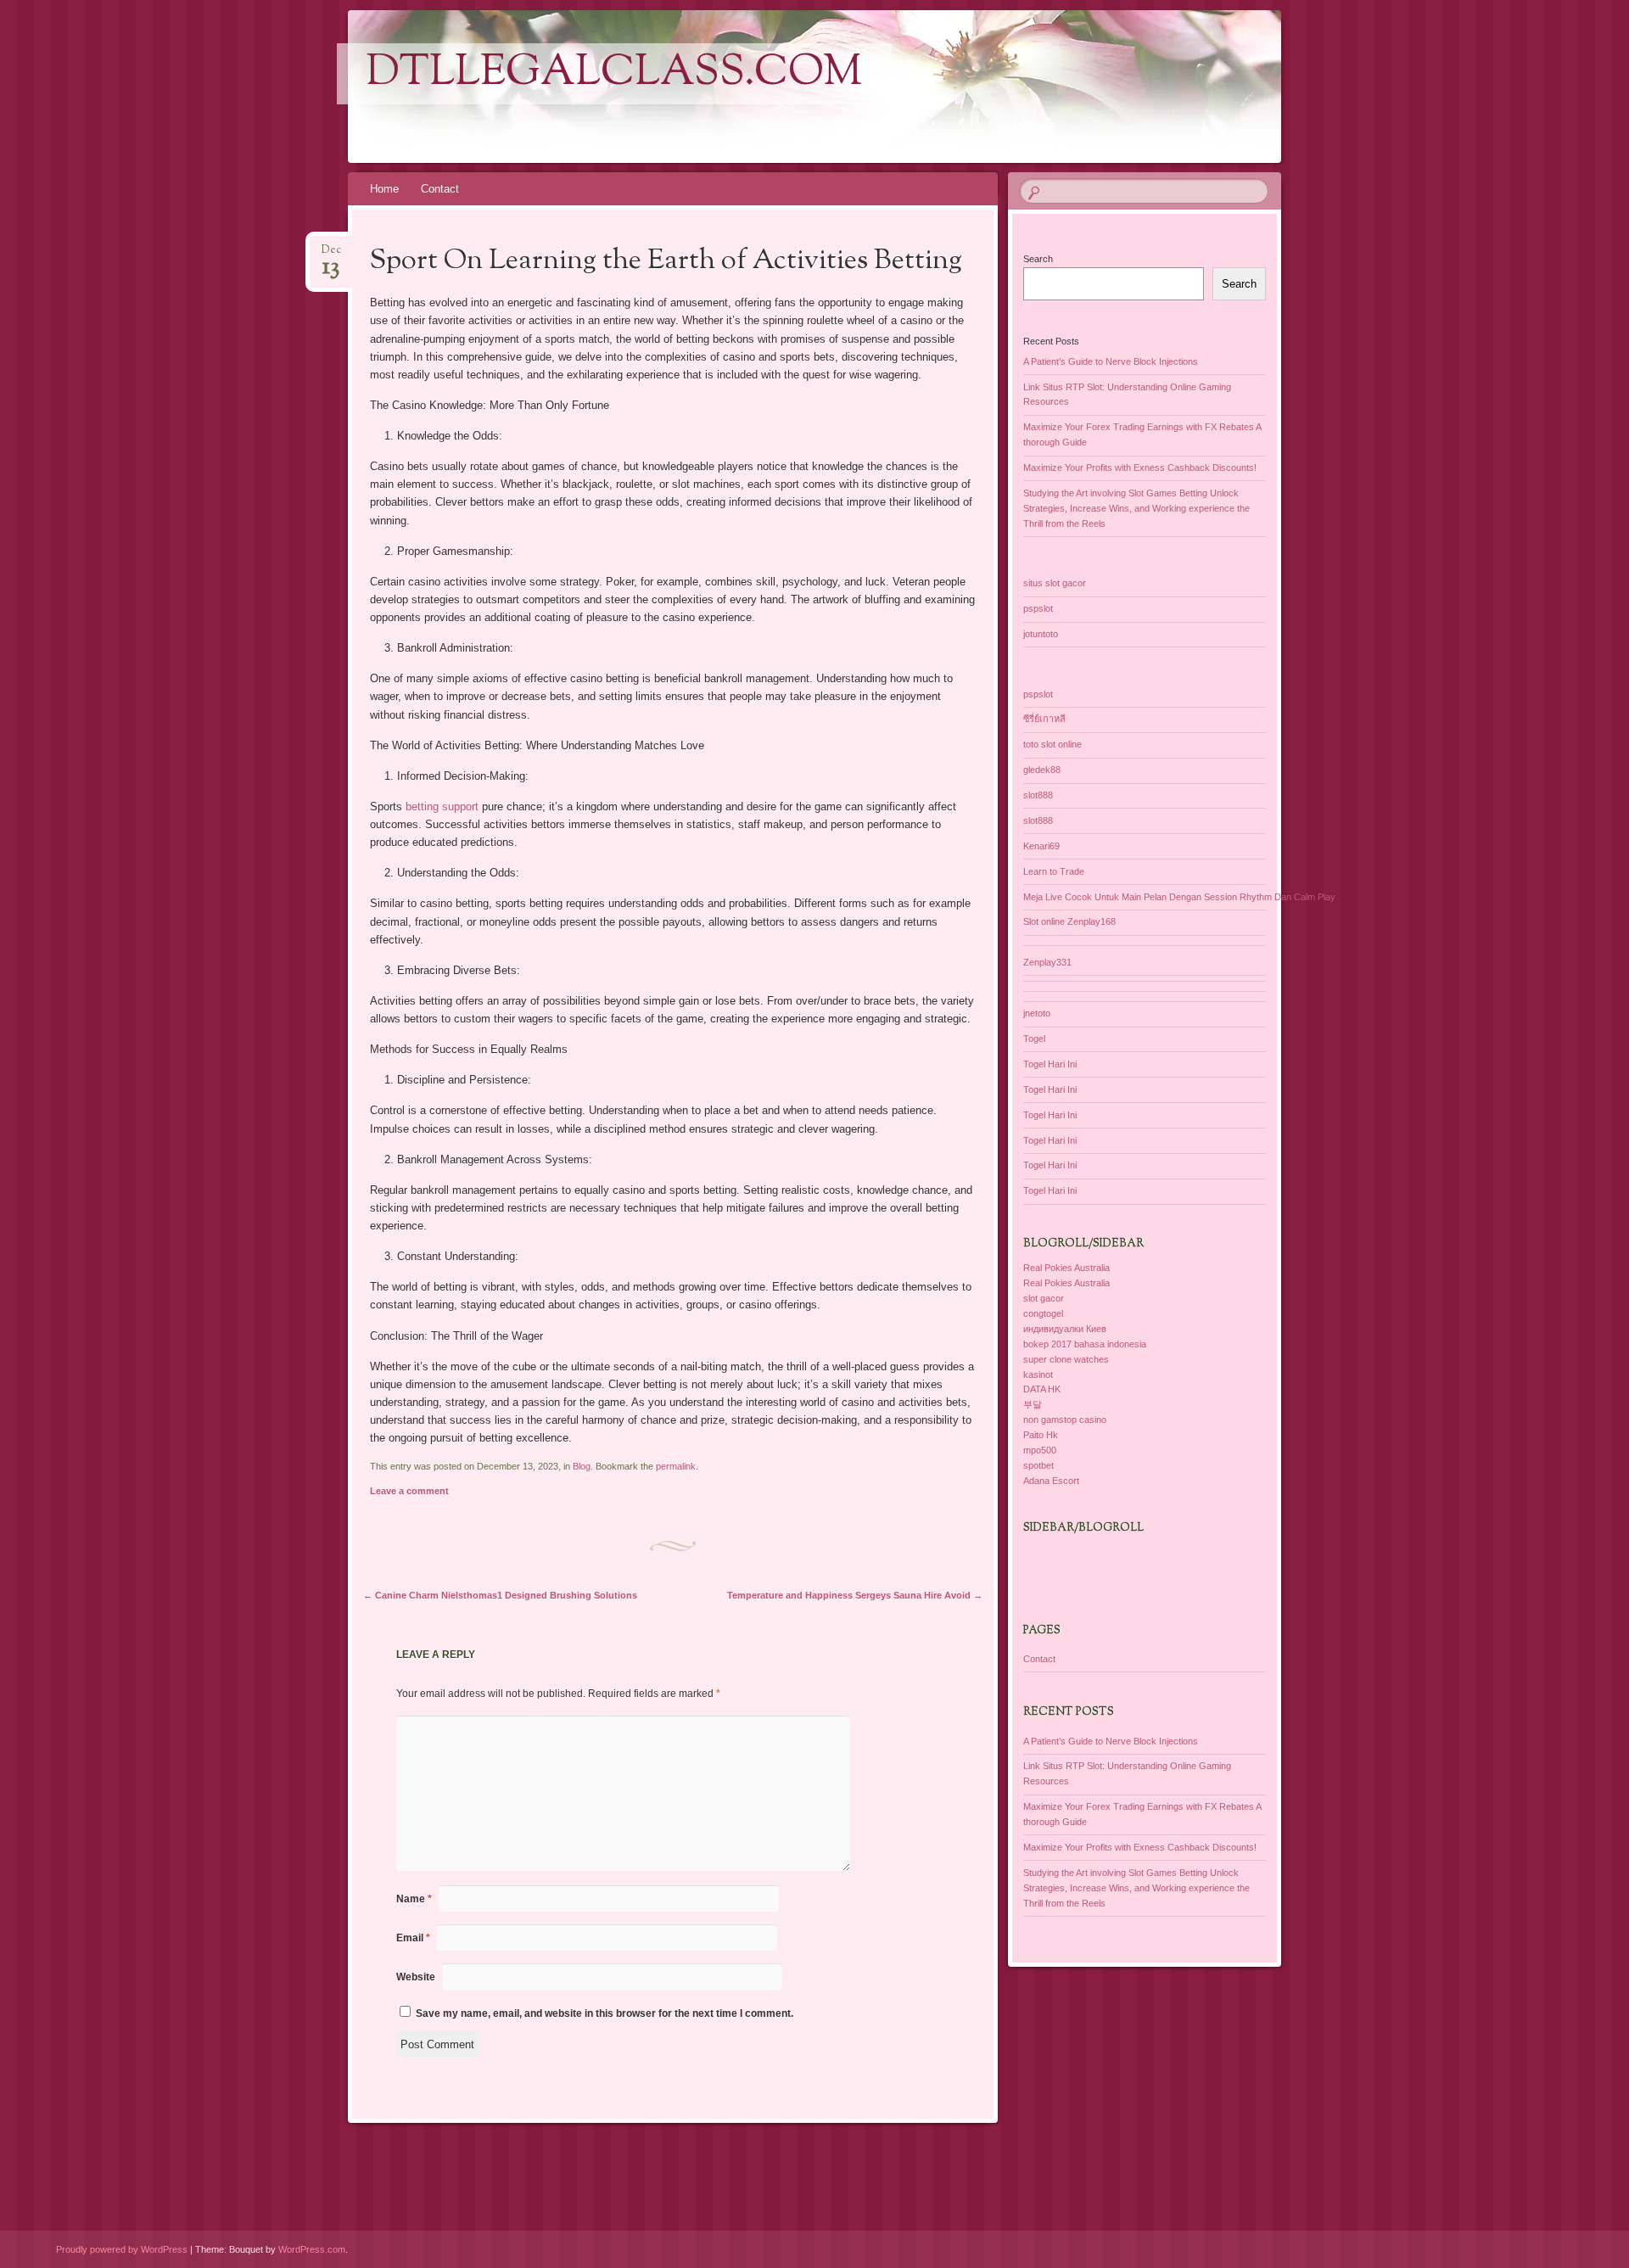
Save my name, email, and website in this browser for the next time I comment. (605, 2013)
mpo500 (1040, 1450)
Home (384, 189)
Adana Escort (1051, 1481)
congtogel (1043, 1313)
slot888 (1038, 795)
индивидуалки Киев (1065, 1329)
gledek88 (1042, 770)
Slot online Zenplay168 (1069, 921)
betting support (442, 806)
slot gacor (1044, 1298)
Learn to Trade (1054, 871)
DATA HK (1042, 1389)
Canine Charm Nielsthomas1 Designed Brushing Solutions (500, 1595)
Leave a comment (409, 1491)
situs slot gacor (1055, 583)
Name (414, 1899)
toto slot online (1052, 744)
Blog (582, 1466)
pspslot (1038, 608)
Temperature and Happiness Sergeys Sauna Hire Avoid (855, 1595)
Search (1038, 259)
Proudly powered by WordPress (122, 2249)
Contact (440, 189)
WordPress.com (312, 2249)
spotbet (1038, 1465)
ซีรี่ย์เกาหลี (1044, 719)
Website (416, 1977)
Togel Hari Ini (1050, 1064)
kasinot (1038, 1375)
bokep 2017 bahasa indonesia (1085, 1344)
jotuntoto (1041, 634)
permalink (676, 1466)
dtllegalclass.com (614, 74)
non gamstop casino (1065, 1420)
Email (413, 1938)
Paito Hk (1041, 1435)
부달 (1033, 1404)
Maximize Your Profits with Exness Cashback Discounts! (1140, 468)
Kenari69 (1041, 846)
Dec (331, 255)
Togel (1034, 1039)
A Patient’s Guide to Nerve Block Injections (1111, 361)
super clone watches (1066, 1359)
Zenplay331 (1047, 962)
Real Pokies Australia (1066, 1268)
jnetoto (1037, 1013)
